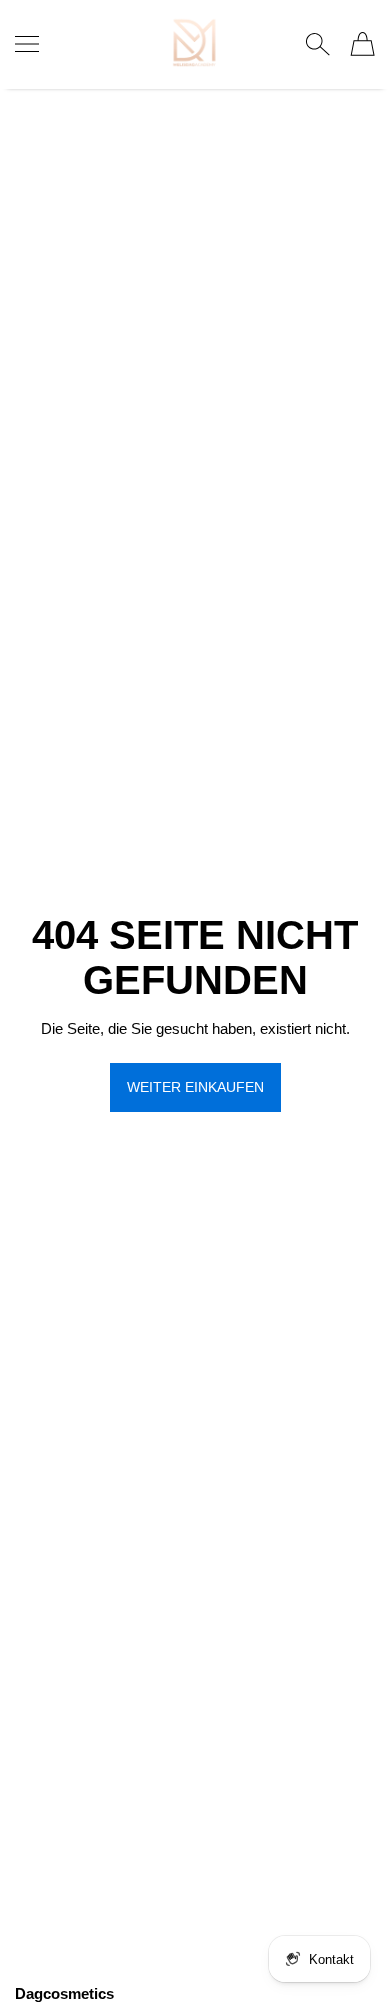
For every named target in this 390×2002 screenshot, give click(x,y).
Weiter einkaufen (195, 1087)
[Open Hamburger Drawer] (27, 44)
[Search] (317, 44)
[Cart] (362, 44)
